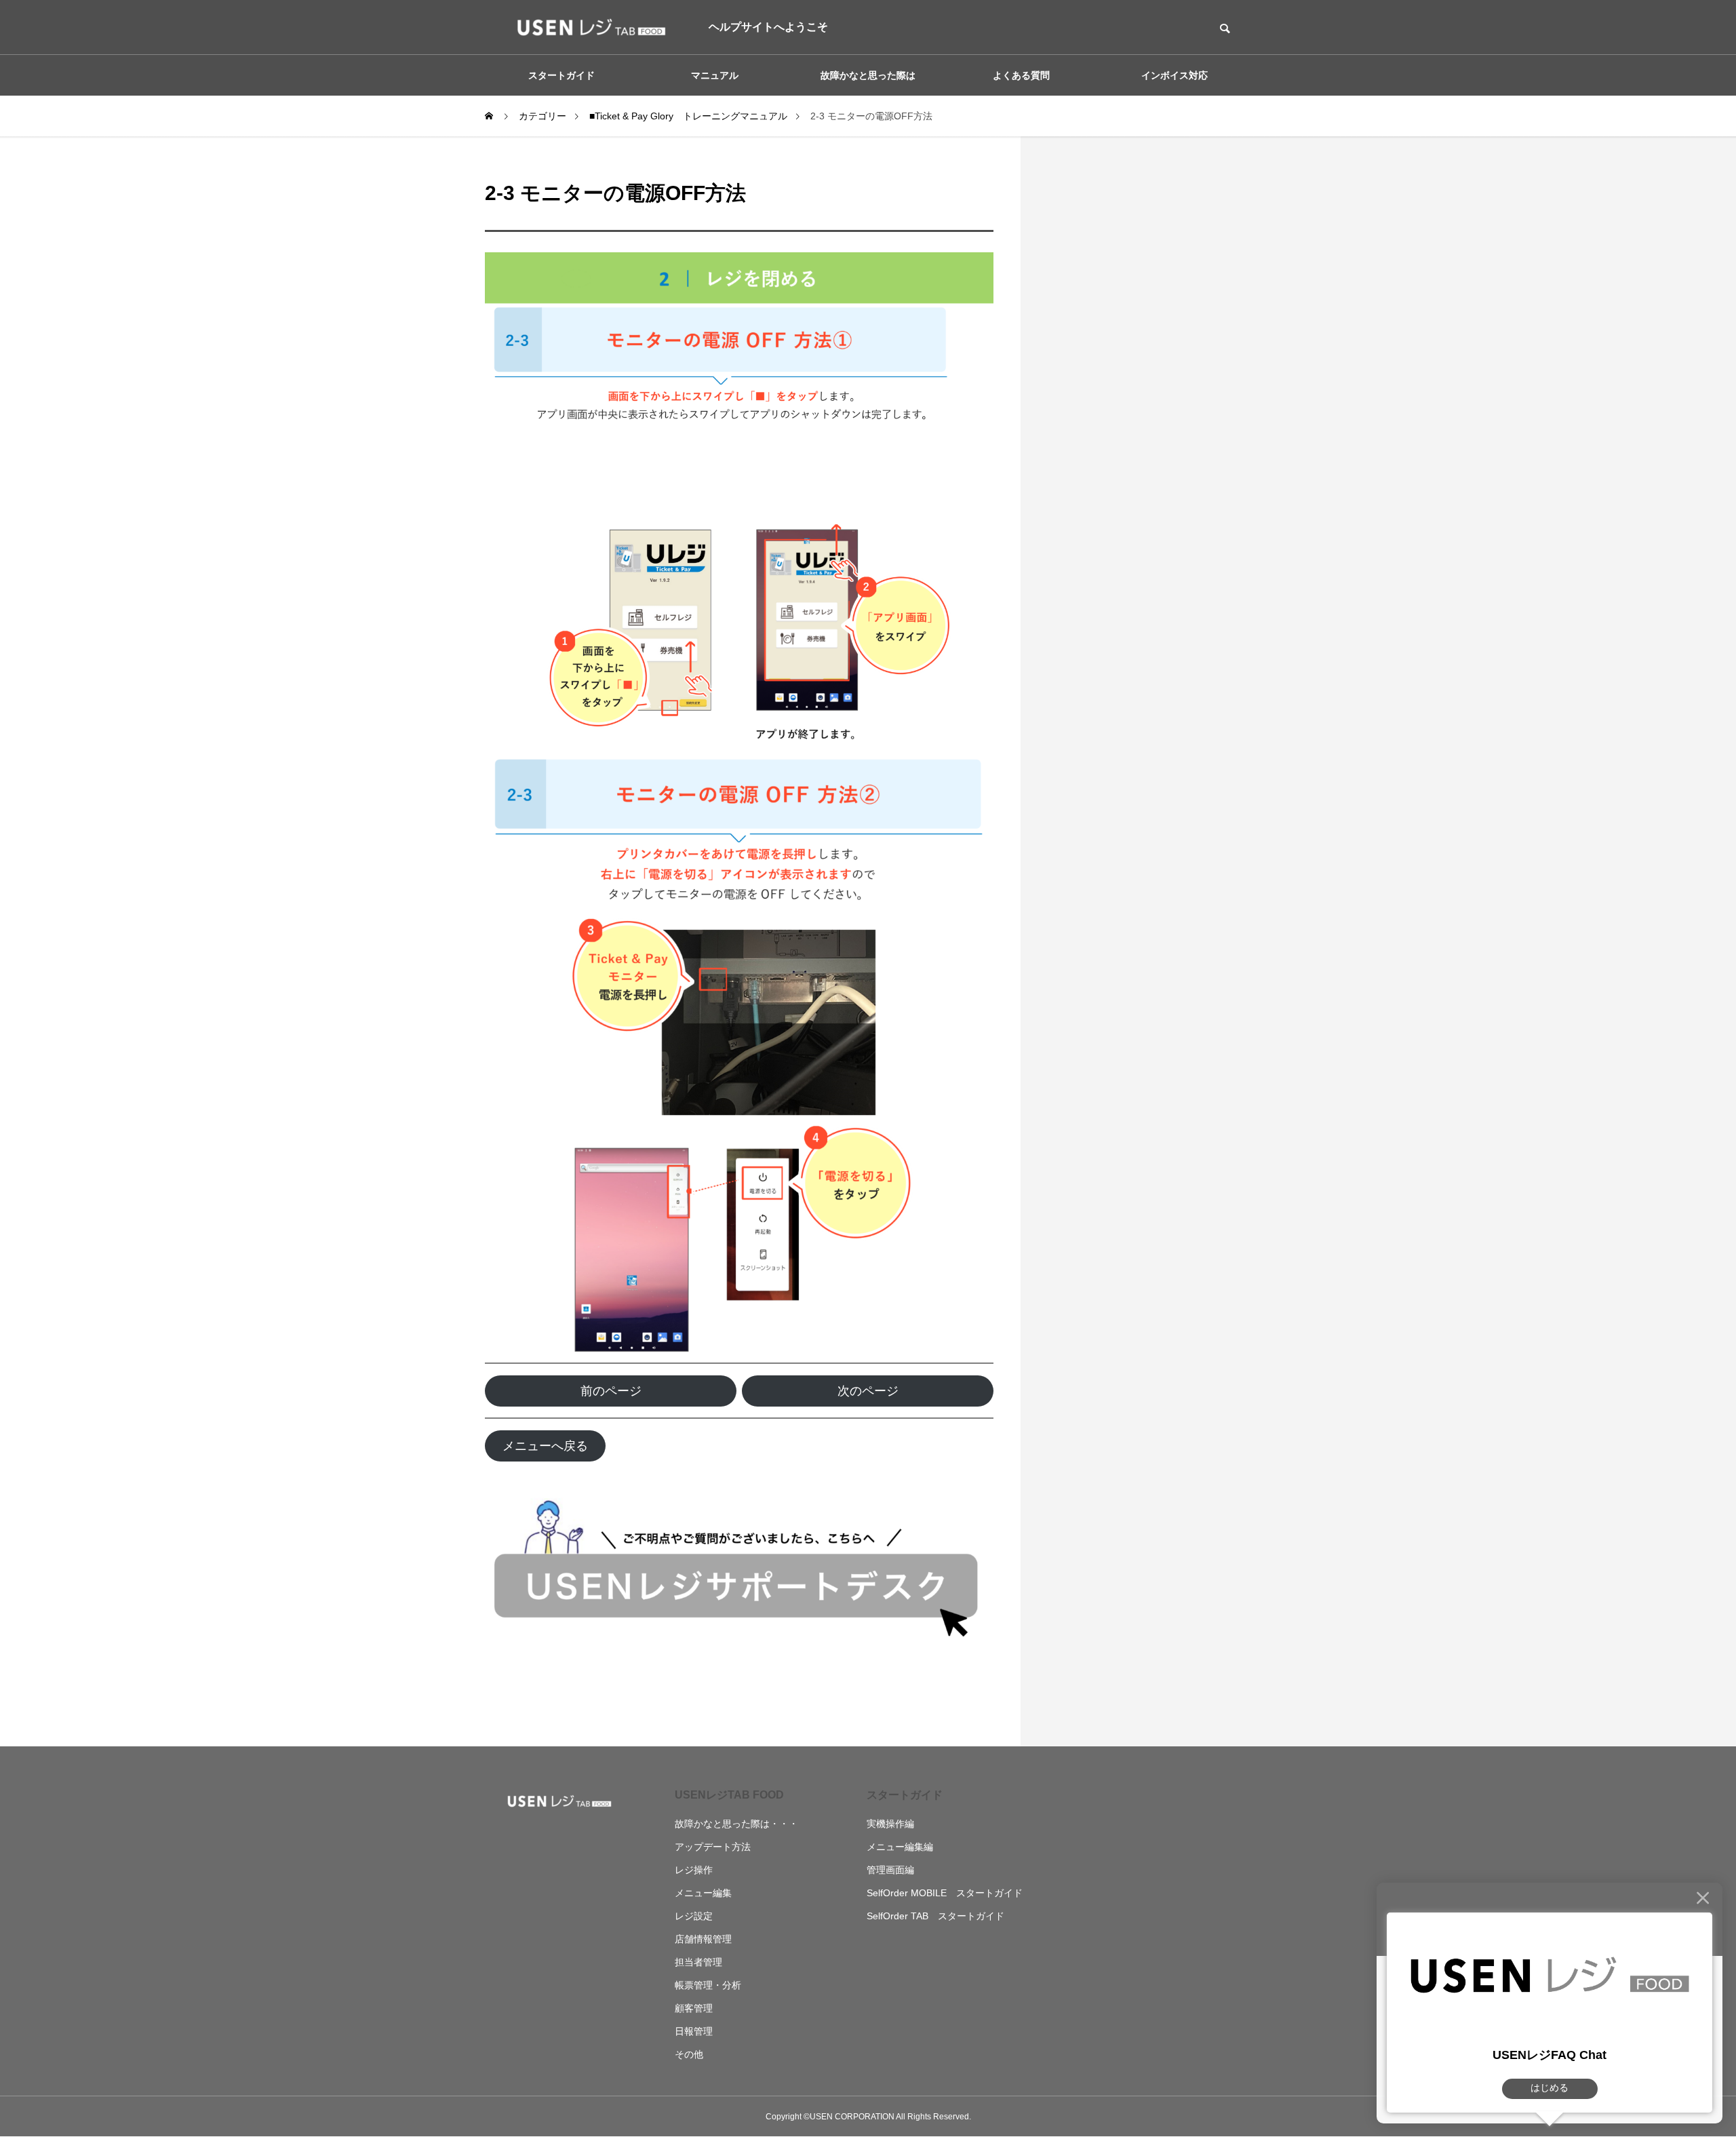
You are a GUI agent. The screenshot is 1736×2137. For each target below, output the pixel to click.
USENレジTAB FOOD (729, 1795)
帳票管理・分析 (708, 1985)
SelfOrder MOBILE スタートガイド (945, 1893)
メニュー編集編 (900, 1847)
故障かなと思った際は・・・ (736, 1824)
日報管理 (694, 2031)
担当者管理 (698, 1962)
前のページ (611, 1391)
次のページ (868, 1391)
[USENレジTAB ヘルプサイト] (587, 27)
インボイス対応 (1175, 75)
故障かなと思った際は (868, 75)
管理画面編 (890, 1870)
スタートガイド (905, 1795)
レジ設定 (694, 1916)
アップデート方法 (713, 1847)
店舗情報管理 (703, 1939)
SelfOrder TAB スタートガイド (935, 1916)
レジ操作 (694, 1870)
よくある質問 (1021, 75)
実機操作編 (890, 1824)
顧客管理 (694, 2008)
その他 (689, 2054)
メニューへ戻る (545, 1446)
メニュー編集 (703, 1893)
